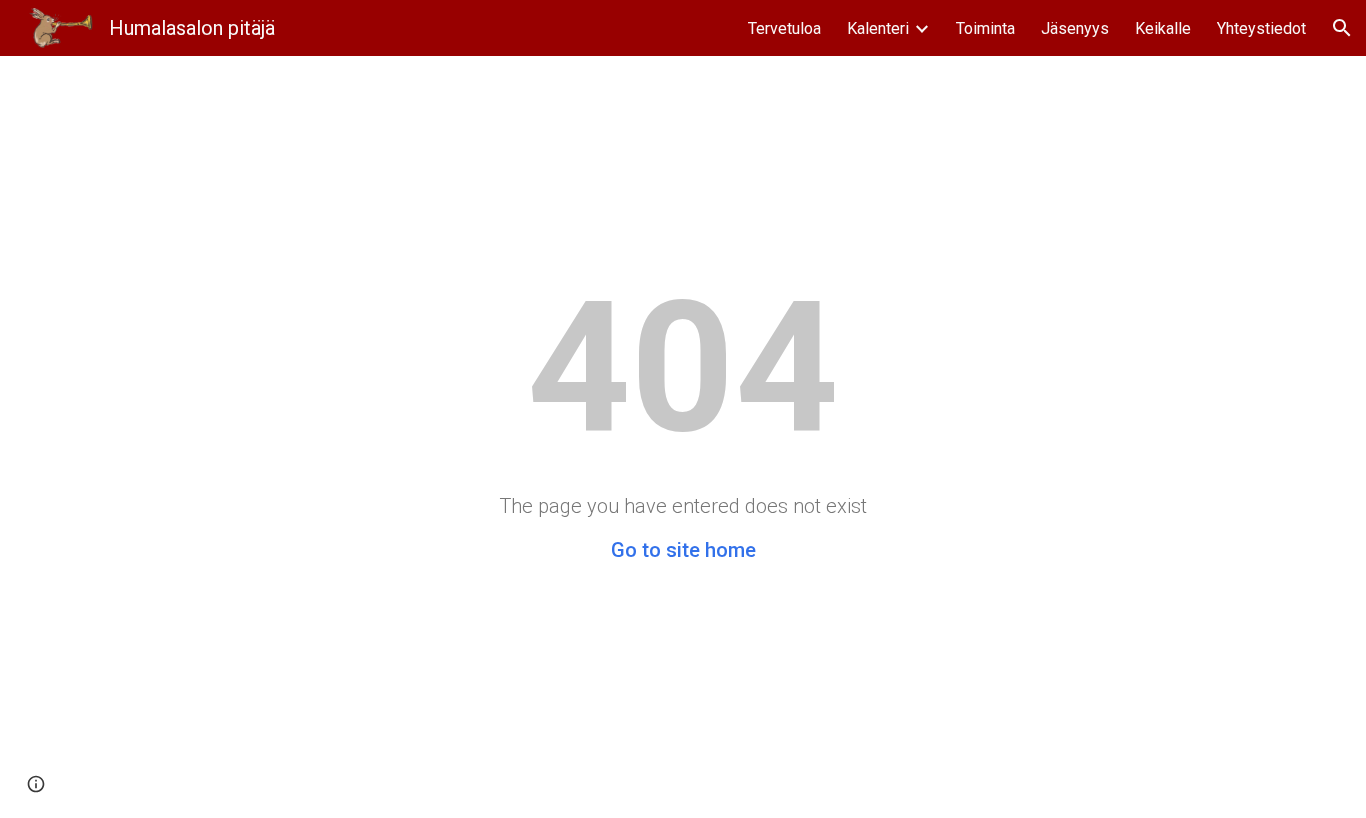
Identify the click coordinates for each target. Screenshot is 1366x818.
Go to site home (683, 550)
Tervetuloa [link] (784, 28)
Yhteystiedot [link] (1261, 28)
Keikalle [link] (1163, 28)
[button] (1342, 28)
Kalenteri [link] (878, 28)
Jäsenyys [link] (1075, 28)
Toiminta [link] (985, 28)
